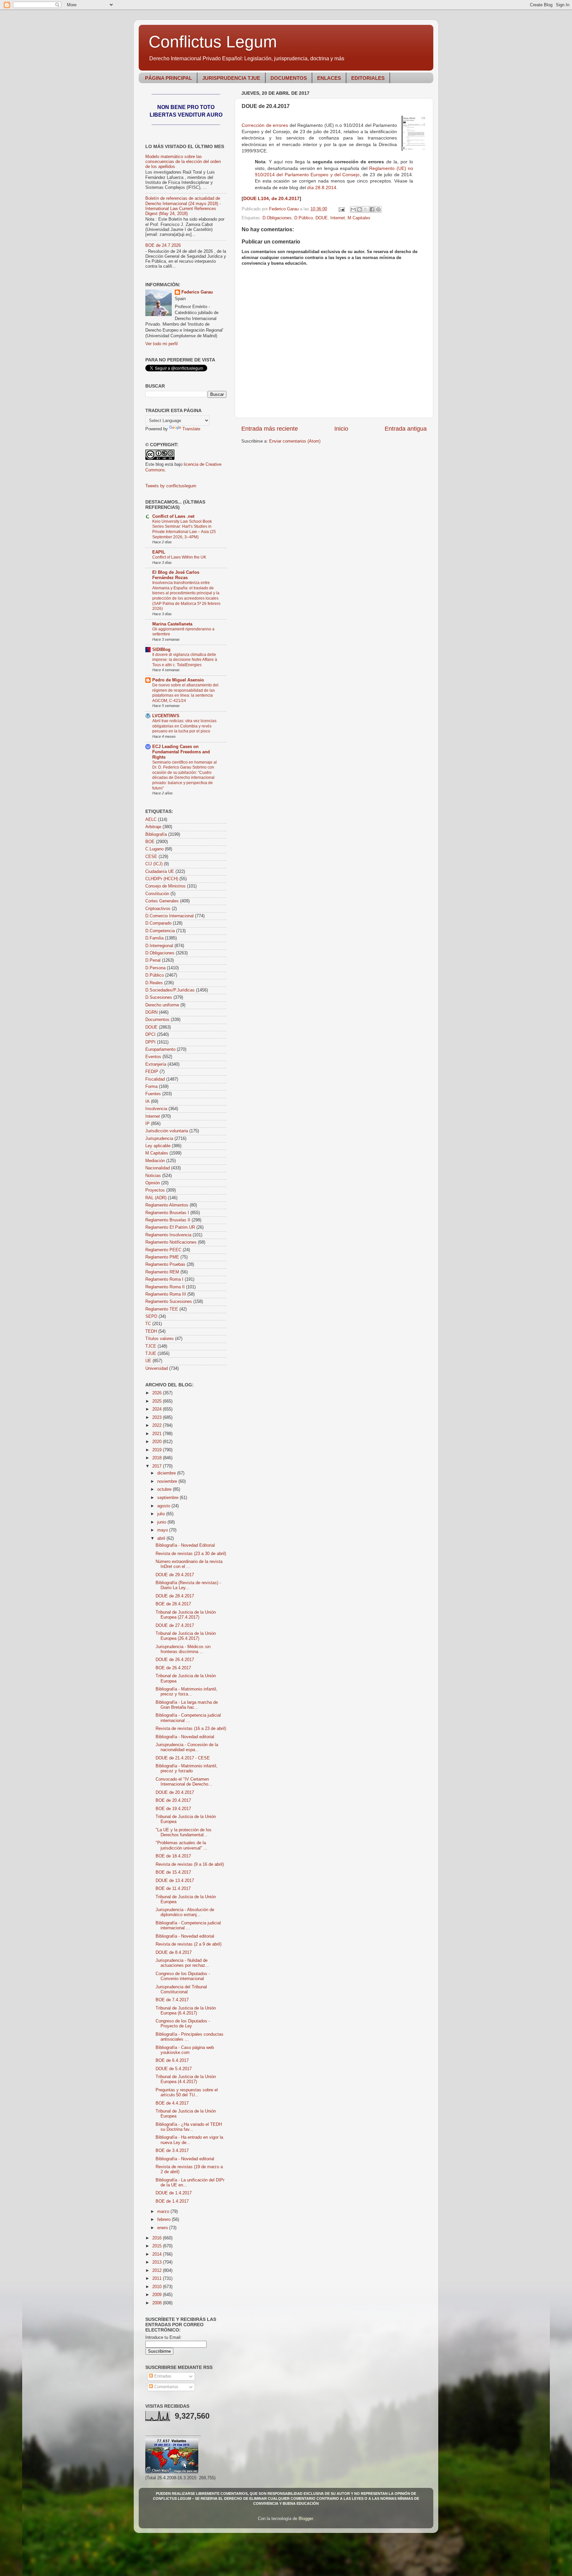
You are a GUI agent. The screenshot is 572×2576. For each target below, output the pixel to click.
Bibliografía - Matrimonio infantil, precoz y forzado (187, 1769)
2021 (158, 1434)
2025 (158, 1401)
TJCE (151, 1346)
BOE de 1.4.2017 (172, 2201)
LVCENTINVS (166, 716)
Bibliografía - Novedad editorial (185, 1737)
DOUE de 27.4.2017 (175, 1626)
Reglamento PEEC (163, 1250)
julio (162, 1514)
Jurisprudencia (159, 1139)
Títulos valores (160, 1339)
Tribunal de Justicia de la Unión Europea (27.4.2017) (186, 1615)
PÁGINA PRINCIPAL (168, 78)
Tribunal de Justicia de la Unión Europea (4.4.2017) (186, 2079)
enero (163, 2228)
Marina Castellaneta (172, 624)
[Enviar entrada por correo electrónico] (341, 209)
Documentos (157, 1020)
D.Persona (155, 968)
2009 (158, 2295)
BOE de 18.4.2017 (173, 1856)
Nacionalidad (158, 1168)
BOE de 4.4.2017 (172, 2103)
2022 (158, 1425)
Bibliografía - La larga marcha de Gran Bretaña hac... (187, 1705)
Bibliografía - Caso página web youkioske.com (185, 2050)
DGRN (151, 1012)
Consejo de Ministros (166, 886)
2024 (158, 1409)
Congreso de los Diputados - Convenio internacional (183, 1976)
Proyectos (155, 1190)
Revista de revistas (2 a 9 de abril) (189, 1944)
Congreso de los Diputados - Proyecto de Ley (183, 2024)
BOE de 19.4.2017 (173, 1809)
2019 (158, 1450)
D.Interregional (159, 946)
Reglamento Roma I (164, 1279)
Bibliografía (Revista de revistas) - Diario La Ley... (188, 1585)
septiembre (168, 1498)
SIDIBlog (161, 650)
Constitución (157, 894)
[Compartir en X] (366, 209)
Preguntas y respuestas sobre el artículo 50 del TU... (187, 2093)
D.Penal (153, 960)
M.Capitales (359, 218)
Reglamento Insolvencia (168, 1235)
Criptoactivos (158, 909)
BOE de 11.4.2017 (173, 1889)
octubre (165, 1489)
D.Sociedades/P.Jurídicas (170, 990)
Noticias (153, 1176)
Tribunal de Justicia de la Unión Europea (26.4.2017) (186, 1636)
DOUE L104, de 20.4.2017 (271, 198)
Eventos (153, 1057)
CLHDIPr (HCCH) (162, 879)
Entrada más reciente (270, 429)
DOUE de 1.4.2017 (174, 2193)
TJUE (151, 1354)
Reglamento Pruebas (165, 1264)
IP (147, 1124)
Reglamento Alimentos (167, 1205)
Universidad (157, 1368)
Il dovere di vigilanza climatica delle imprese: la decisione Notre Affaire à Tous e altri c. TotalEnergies (185, 660)
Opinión (153, 1183)
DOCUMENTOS (289, 78)
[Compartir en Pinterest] (378, 209)
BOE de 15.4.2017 (173, 1872)
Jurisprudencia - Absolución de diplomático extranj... (185, 1912)
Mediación (155, 1161)
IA (147, 1101)
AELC (151, 820)
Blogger (306, 2519)
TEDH (151, 1331)
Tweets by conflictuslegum (171, 486)
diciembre (167, 1473)
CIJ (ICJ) (154, 864)
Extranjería (156, 1064)
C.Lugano (154, 849)
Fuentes (153, 1094)
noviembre (168, 1481)
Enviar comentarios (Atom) (295, 441)
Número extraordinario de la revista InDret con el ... (189, 1564)
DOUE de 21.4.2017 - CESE (183, 1758)
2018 (158, 1458)
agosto (164, 1506)
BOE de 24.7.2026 (163, 245)
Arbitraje (153, 827)
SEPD (151, 1316)
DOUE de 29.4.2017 (175, 1575)
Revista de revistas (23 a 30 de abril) (191, 1554)
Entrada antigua (406, 429)
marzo (164, 2212)
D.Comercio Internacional (169, 916)
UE (148, 1361)
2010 (158, 2287)
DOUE (322, 218)
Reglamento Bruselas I (167, 1213)
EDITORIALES (368, 78)
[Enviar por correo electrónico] (353, 209)
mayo (163, 1530)
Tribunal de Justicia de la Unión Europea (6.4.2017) (186, 2011)
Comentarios (166, 2387)
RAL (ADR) (156, 1198)
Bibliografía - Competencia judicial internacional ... (188, 1718)
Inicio (341, 429)
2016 (158, 2238)
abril (162, 1538)
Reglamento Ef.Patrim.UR (170, 1227)
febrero (165, 2220)
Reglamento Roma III (166, 1294)
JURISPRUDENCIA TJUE (231, 78)
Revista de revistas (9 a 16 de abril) (190, 1864)
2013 (158, 2262)
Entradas (162, 2376)
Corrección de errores (265, 125)
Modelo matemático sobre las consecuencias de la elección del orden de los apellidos (183, 162)
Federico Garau (197, 292)
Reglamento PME (162, 1257)
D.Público (304, 218)
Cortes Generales (162, 901)
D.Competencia (160, 931)
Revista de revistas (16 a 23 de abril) (191, 1729)
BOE (150, 842)
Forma (151, 1087)
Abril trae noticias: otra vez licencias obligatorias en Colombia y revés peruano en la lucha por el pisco (184, 726)
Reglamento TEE (162, 1309)
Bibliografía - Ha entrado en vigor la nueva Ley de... (189, 2140)
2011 (158, 2279)
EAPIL (159, 552)
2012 (158, 2271)
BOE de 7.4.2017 (172, 2000)
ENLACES (329, 78)
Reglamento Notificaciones (171, 1242)
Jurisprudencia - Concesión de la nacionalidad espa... (187, 1747)
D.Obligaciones (277, 218)
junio (162, 1522)
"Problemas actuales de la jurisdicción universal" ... (182, 1845)
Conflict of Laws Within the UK (179, 557)
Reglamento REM (162, 1272)
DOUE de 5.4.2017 (174, 2069)
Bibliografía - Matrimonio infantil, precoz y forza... (187, 1692)
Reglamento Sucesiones (169, 1302)
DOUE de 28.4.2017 (175, 1596)
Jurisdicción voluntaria (167, 1131)
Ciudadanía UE (160, 872)
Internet (338, 218)
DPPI (150, 1042)
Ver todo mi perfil (162, 344)
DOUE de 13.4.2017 (175, 1881)
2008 (158, 2303)
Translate (191, 429)
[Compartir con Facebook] (372, 209)
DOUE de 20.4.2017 (175, 1793)
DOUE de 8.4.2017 (174, 1953)
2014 (158, 2254)
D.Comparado (158, 923)
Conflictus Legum (213, 42)
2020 (158, 1442)
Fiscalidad (155, 1079)
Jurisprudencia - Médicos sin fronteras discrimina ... (183, 1649)
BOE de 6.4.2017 (172, 2061)
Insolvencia (156, 1109)
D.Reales (154, 983)
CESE (151, 857)
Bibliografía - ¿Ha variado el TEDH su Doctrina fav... (189, 2127)
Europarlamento (160, 1049)
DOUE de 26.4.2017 (175, 1660)
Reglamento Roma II (165, 1287)
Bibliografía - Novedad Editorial (185, 1545)
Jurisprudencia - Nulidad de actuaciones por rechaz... (182, 1963)
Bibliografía (156, 834)
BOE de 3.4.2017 (172, 2151)
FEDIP (152, 1072)
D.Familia (154, 938)
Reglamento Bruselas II (168, 1220)
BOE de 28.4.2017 (173, 1604)
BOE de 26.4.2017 (173, 1668)
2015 (158, 2246)
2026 (158, 1393)
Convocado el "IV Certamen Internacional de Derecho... (184, 1782)
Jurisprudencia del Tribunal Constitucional (181, 1989)
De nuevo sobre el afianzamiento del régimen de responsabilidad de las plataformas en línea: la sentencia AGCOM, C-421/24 (185, 693)
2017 (158, 1466)
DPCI (150, 1035)
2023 (158, 1418)
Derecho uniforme (162, 1005)
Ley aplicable (158, 1146)
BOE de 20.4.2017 (173, 1800)
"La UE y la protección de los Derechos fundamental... (184, 1832)
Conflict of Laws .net (173, 516)
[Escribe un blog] (359, 209)
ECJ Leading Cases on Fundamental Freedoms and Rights (181, 752)
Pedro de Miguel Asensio (178, 680)
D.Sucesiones (159, 997)
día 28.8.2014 (322, 188)
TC (148, 1324)
